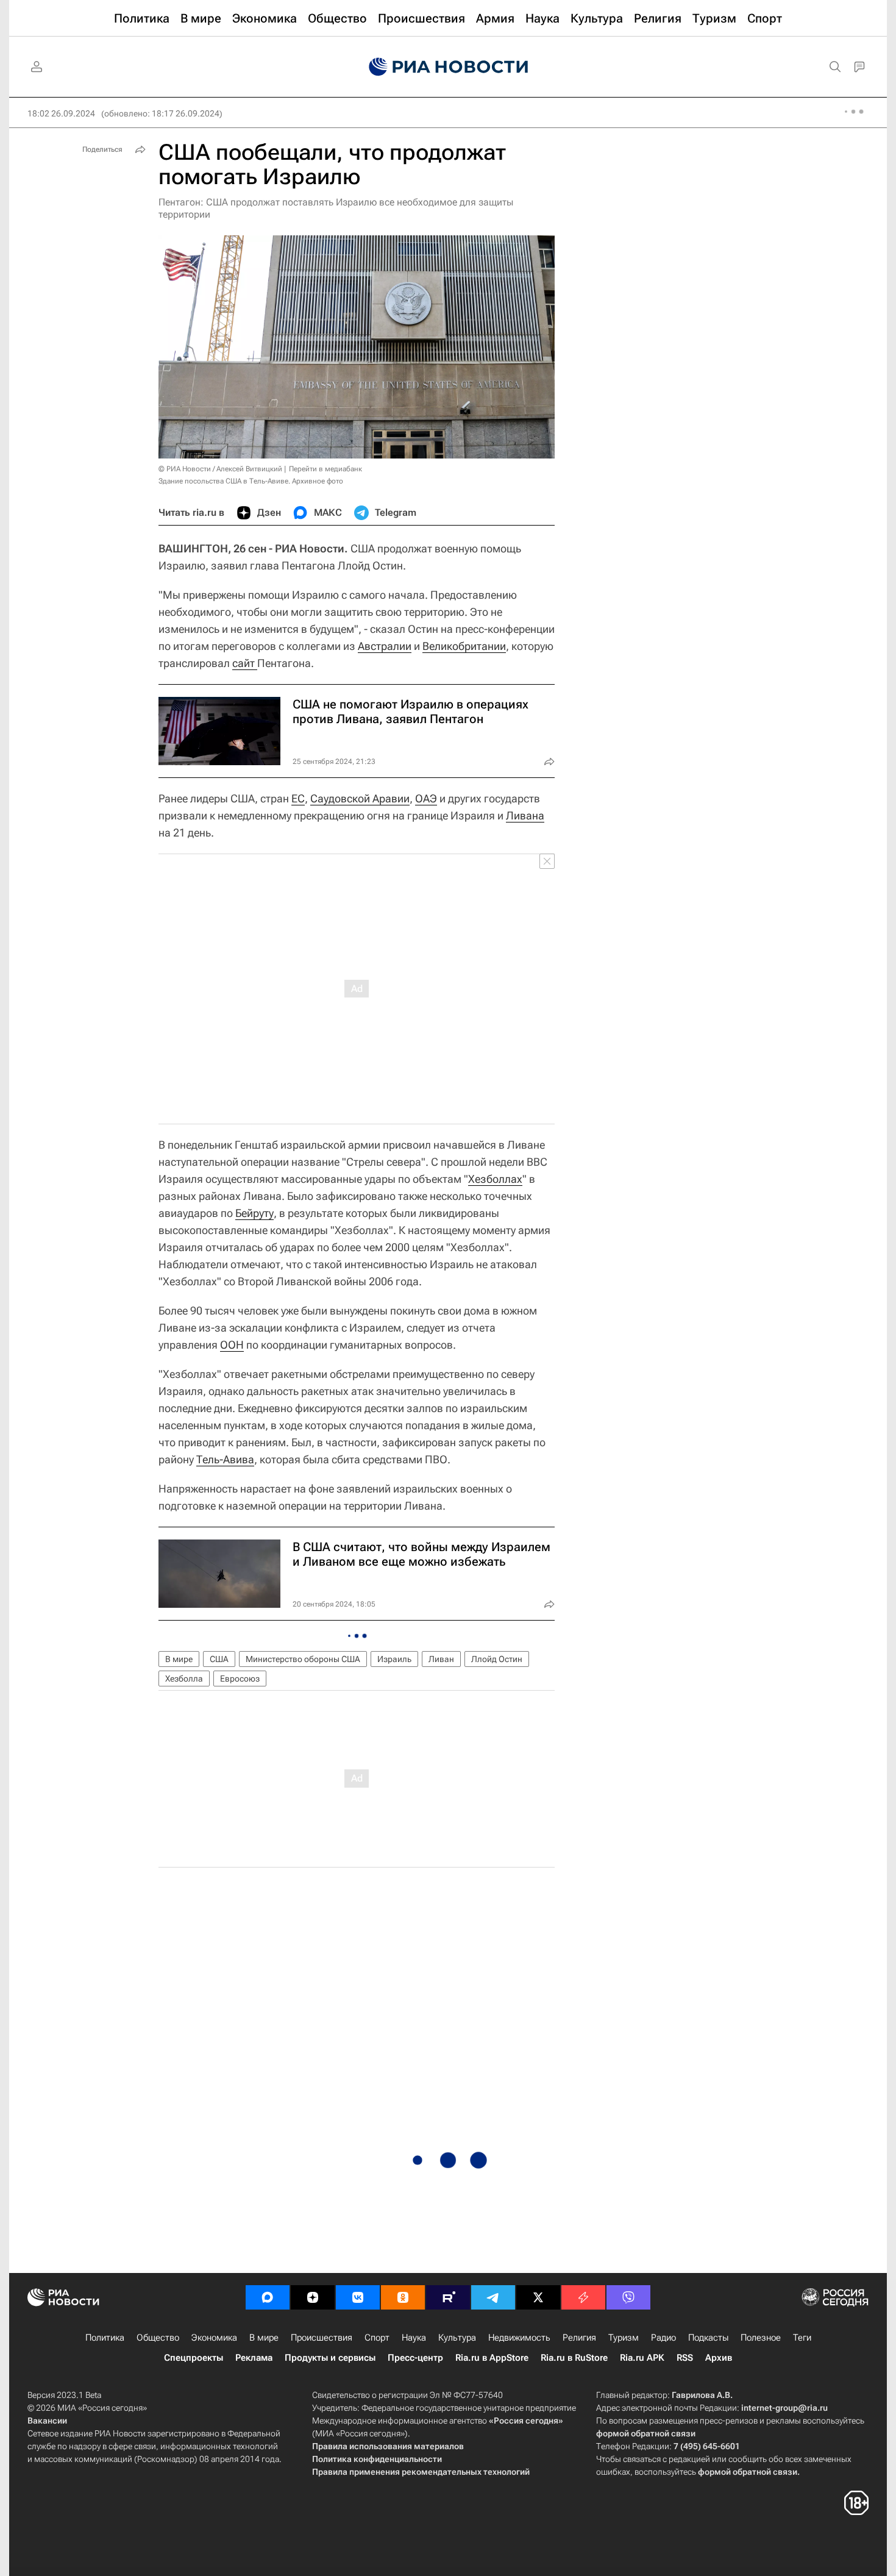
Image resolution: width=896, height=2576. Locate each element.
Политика (105, 2338)
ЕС (298, 798)
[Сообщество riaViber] (628, 2297)
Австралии (385, 646)
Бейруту (254, 1213)
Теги (802, 2338)
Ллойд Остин (497, 1659)
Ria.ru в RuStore (574, 2358)
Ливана (525, 815)
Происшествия (322, 2338)
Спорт (377, 2338)
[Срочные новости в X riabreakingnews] (583, 2297)
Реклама (254, 2358)
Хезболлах (495, 1179)
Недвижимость (519, 2338)
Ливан (441, 1659)
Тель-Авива (225, 1459)
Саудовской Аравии (360, 798)
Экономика (214, 2338)
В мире (179, 1659)
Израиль (394, 1659)
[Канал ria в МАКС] (268, 2297)
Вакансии (47, 2421)
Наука (414, 2338)
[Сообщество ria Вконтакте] (358, 2297)
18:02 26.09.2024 (61, 113)
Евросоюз (240, 1679)
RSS (685, 2358)
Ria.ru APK (642, 2358)
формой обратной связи (646, 2433)
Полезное (761, 2338)
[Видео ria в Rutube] (448, 2297)
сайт (245, 663)
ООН (232, 1345)
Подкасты (708, 2338)
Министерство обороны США (303, 1659)
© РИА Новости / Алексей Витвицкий (220, 469)
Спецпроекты (194, 2358)
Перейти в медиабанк (325, 469)
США (219, 1659)
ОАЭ (426, 798)
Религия (579, 2338)
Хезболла (184, 1679)
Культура (457, 2338)
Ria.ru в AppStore (492, 2358)
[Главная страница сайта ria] (448, 67)
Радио (663, 2338)
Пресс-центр (415, 2358)
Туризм (624, 2338)
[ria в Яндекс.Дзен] (313, 2297)
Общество (158, 2338)
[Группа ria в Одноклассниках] (403, 2297)
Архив (719, 2358)
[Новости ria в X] (538, 2297)
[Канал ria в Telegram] (493, 2297)
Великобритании (464, 646)
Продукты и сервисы (330, 2358)
